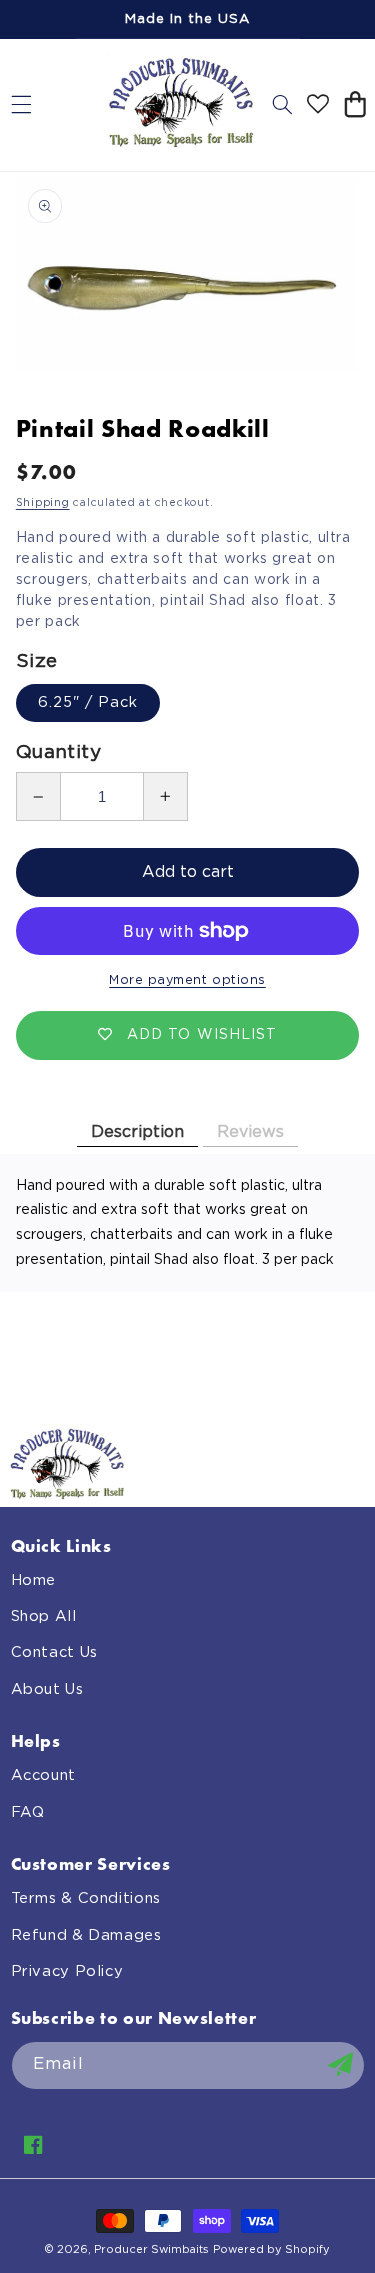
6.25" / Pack (88, 702)
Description (137, 1132)
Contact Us (54, 1652)
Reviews (250, 1132)
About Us (47, 1689)
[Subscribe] (340, 2065)
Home (34, 1580)
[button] (21, 105)
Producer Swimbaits (151, 2249)
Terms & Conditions (86, 1898)
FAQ (28, 1812)
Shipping (43, 503)
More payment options (187, 980)
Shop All (44, 1616)
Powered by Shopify (271, 2249)
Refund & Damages (86, 1935)
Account (43, 1775)
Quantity (58, 752)
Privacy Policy (67, 1971)
